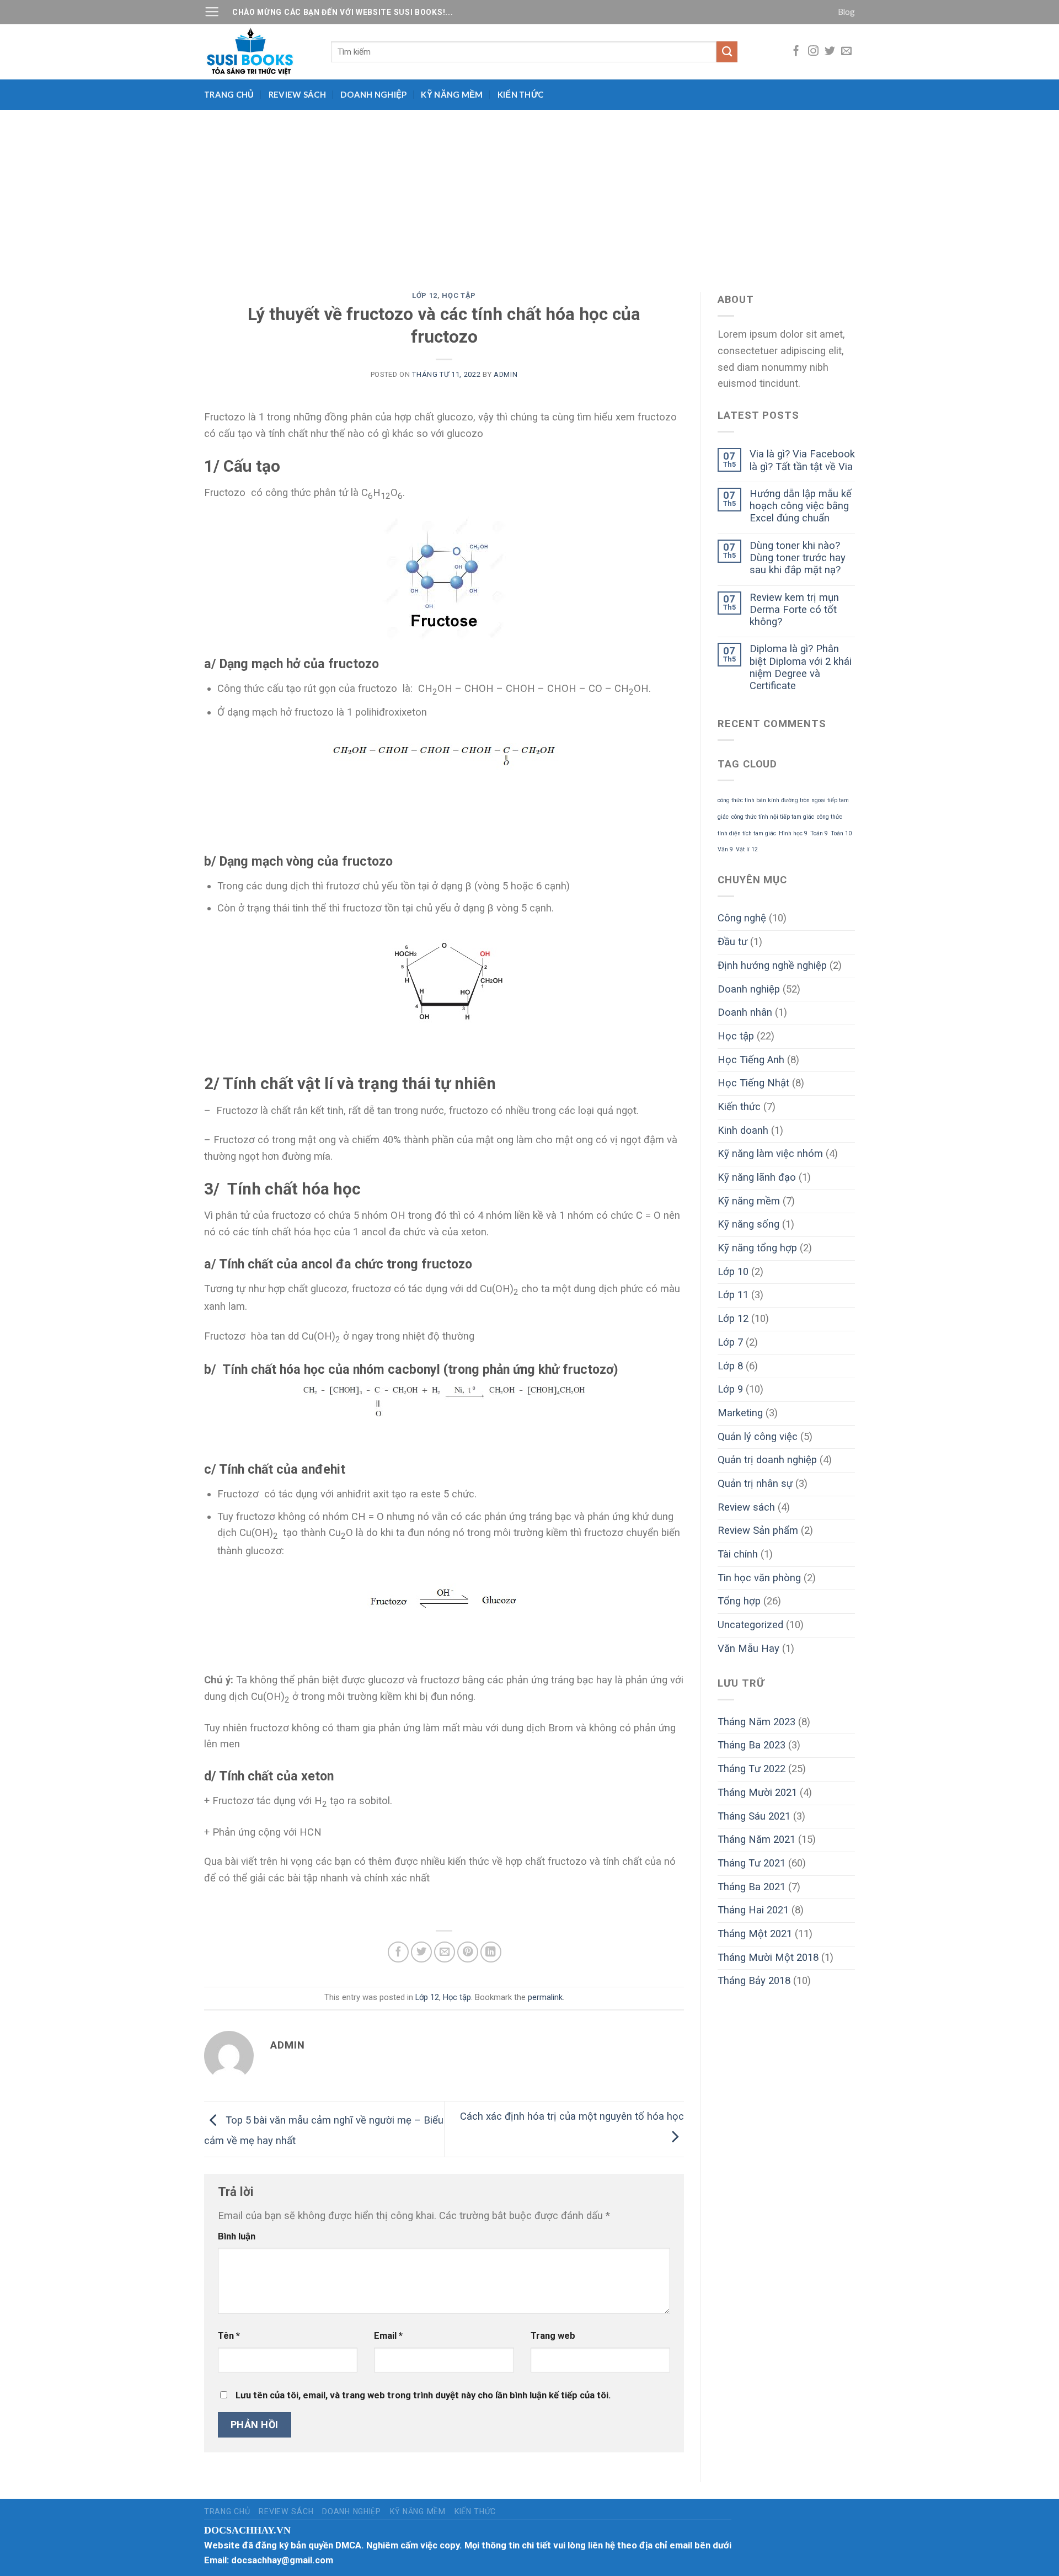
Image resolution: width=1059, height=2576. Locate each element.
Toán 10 (841, 833)
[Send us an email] (846, 52)
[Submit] (727, 52)
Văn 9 (725, 849)
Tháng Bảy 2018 (754, 1981)
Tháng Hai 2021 (753, 1910)
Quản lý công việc (758, 1437)
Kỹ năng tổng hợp (757, 1248)
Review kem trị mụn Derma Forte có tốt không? (794, 610)
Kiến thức (521, 94)
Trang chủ (229, 94)
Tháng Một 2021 (755, 1934)
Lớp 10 (733, 1272)
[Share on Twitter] (421, 1952)
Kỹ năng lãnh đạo (757, 1177)
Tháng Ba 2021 (752, 1887)
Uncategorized (750, 1625)
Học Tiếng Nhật (753, 1083)
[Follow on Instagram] (813, 52)
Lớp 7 (730, 1342)
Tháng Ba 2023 (752, 1745)
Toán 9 (819, 833)
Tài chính (738, 1554)
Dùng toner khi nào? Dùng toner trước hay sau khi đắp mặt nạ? (798, 558)
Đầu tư (732, 942)
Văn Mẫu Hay (748, 1649)
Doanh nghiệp (374, 94)
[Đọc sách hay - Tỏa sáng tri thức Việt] (259, 52)
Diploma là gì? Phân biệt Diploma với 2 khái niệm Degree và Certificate (801, 667)
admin (506, 374)
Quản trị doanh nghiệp (767, 1460)
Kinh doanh (743, 1130)
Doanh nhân (745, 1012)
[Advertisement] (529, 193)
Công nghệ (742, 918)
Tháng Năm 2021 (756, 1839)
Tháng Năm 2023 (756, 1722)
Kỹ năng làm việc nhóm (770, 1154)
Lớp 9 (730, 1389)
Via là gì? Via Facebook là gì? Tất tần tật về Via (802, 460)
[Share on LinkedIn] (491, 1952)
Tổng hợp (739, 1601)
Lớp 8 (730, 1366)
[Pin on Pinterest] (468, 1952)
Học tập (459, 295)
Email (388, 2336)
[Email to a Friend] (445, 1952)
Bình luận (237, 2236)
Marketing (740, 1413)
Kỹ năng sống (748, 1224)
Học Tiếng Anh (751, 1060)
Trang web (553, 2336)
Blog (846, 12)
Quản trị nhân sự (755, 1484)
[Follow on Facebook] (796, 52)
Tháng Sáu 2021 (754, 1816)
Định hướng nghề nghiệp (772, 966)
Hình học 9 (793, 833)
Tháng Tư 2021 (752, 1863)
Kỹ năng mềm (452, 94)
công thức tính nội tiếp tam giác (773, 817)
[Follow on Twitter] (830, 52)
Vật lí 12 (747, 849)
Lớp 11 (733, 1295)
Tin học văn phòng (759, 1578)
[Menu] (212, 12)
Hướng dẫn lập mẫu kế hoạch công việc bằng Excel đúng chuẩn (801, 506)
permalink (545, 1997)
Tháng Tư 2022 (752, 1769)
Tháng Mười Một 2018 (768, 1958)
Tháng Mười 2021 (757, 1793)
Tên (229, 2336)
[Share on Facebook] (398, 1952)
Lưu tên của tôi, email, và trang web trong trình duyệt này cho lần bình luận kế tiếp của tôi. (423, 2395)
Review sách (297, 94)
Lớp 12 (425, 295)
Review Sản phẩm (758, 1530)
